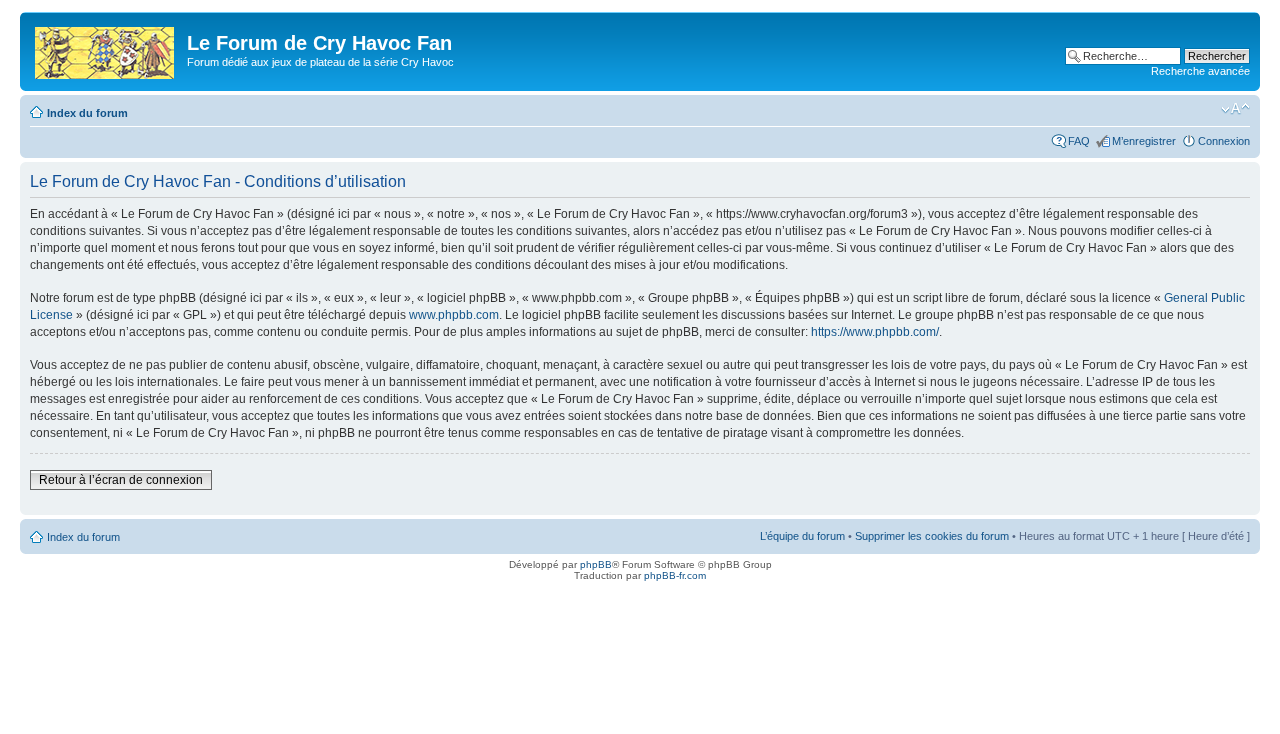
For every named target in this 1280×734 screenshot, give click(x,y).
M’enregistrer (1144, 141)
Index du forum (87, 113)
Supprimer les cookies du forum (932, 536)
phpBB (596, 564)
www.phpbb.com (454, 315)
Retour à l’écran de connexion (121, 480)
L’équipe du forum (802, 536)
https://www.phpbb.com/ (875, 332)
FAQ (1079, 141)
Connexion (1224, 141)
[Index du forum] (106, 49)
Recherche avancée (1200, 71)
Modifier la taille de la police (1235, 109)
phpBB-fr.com (675, 575)
